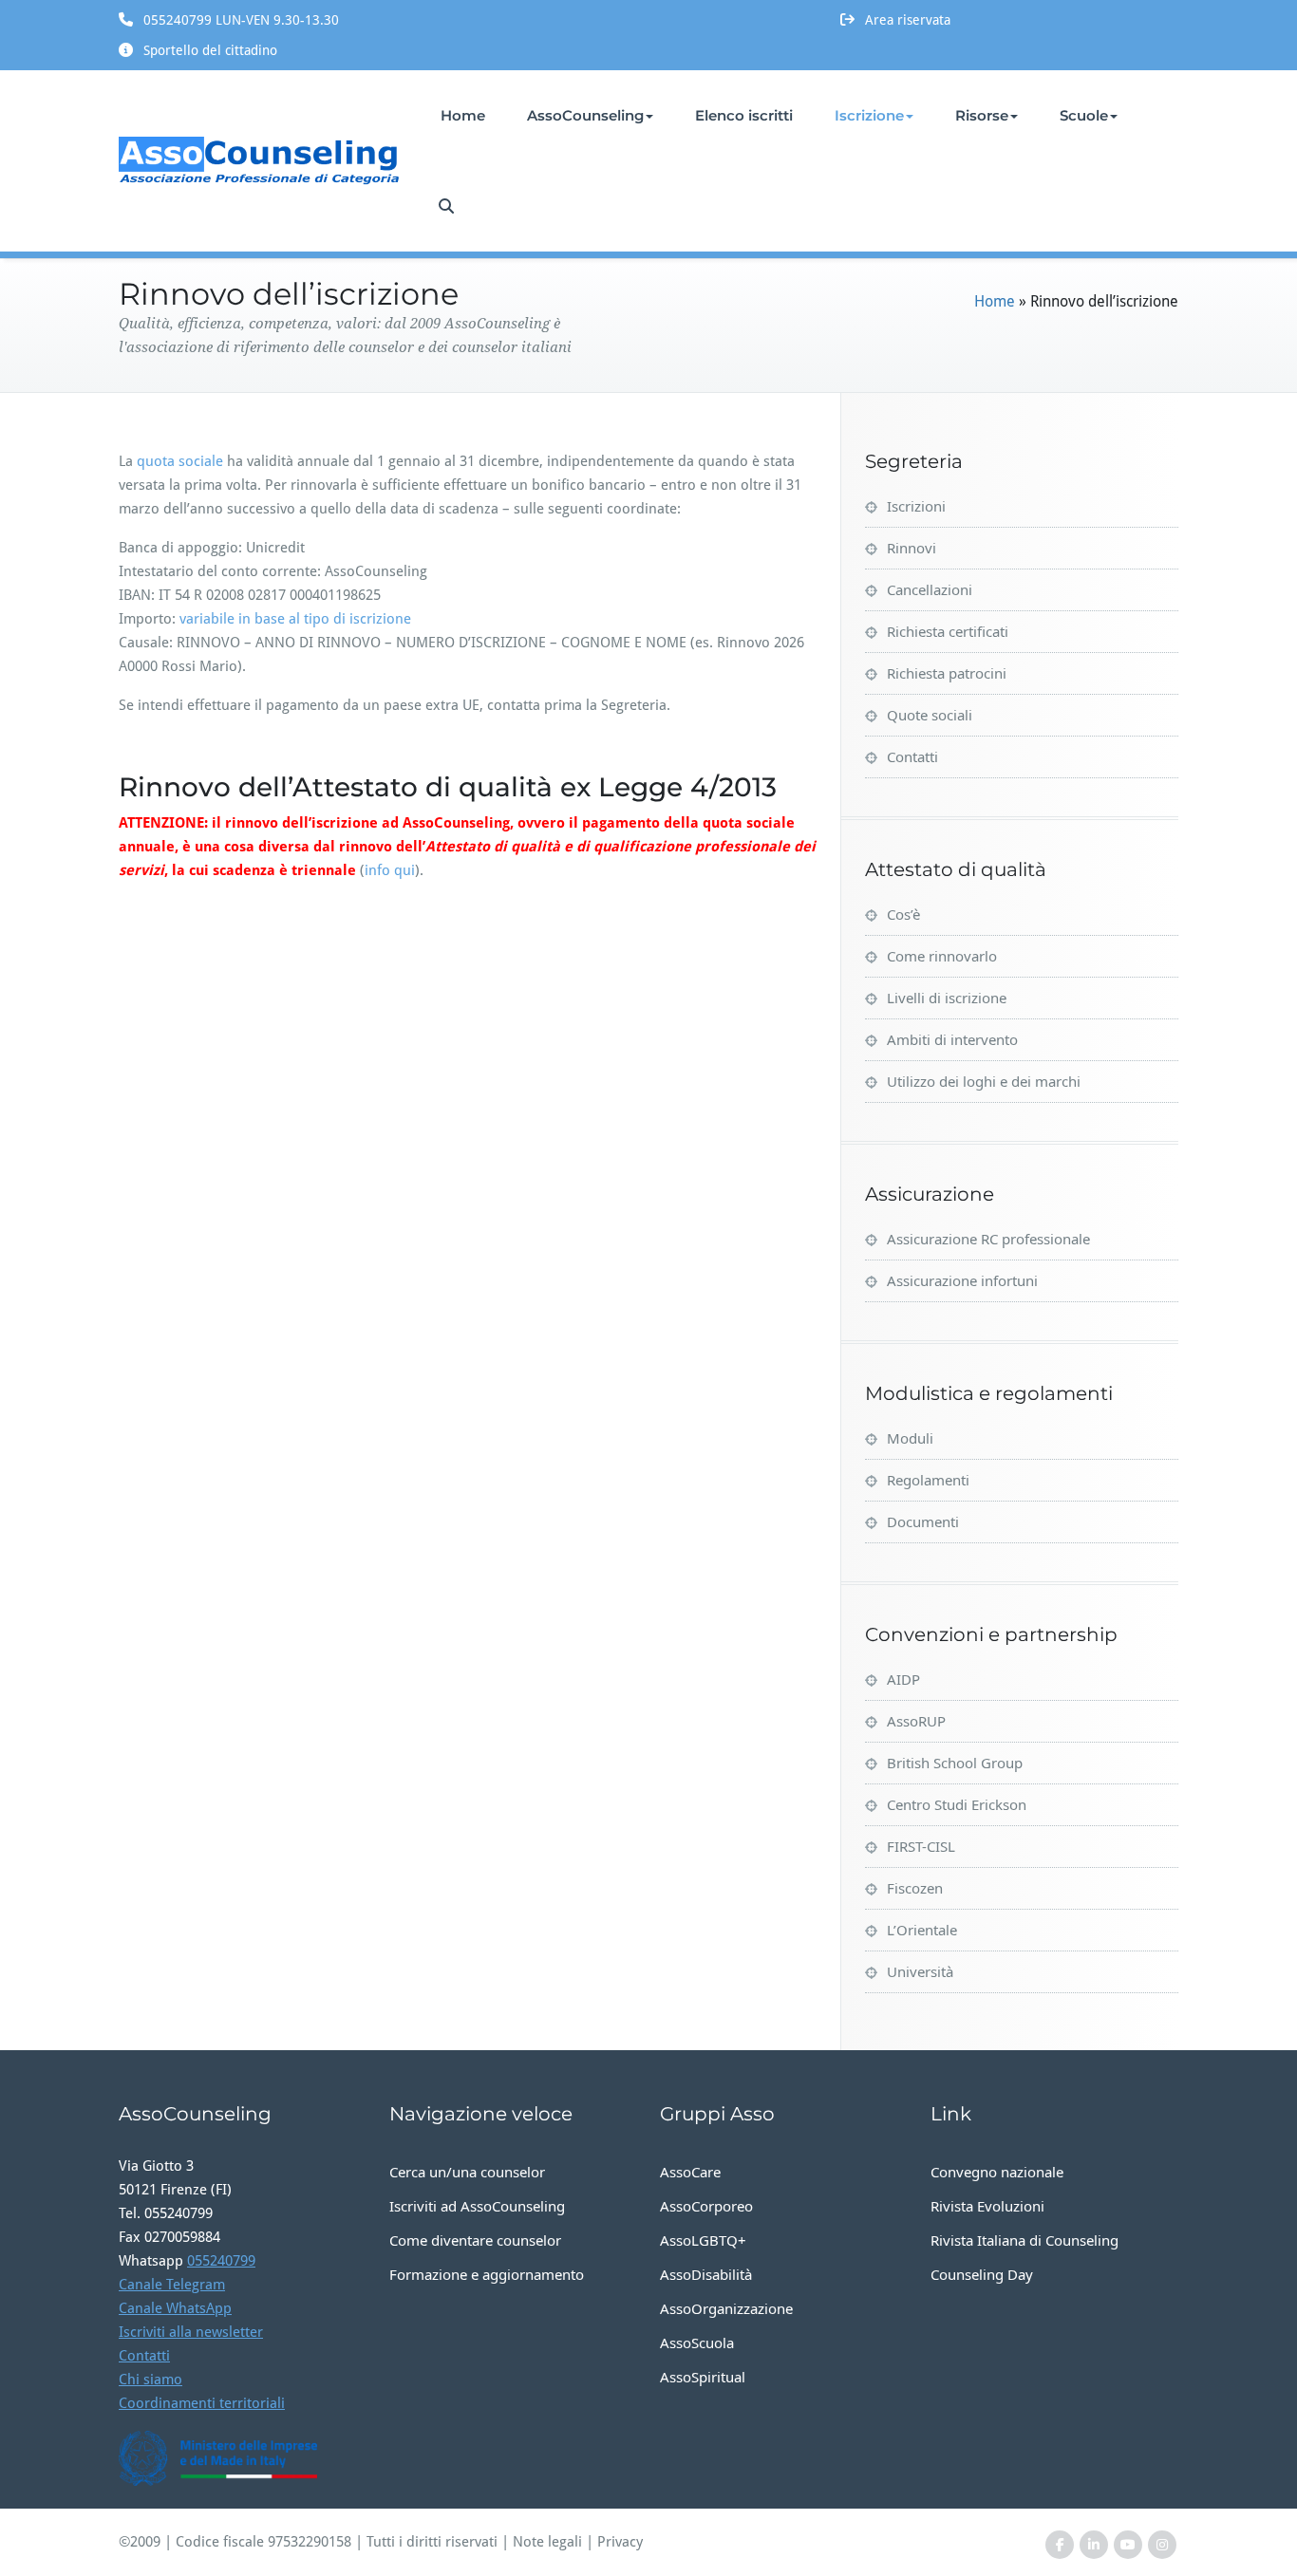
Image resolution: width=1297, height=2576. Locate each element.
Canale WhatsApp (175, 2308)
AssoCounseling (585, 115)
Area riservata (908, 20)
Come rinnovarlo (942, 956)
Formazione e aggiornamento (487, 2274)
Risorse (982, 115)
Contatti (912, 756)
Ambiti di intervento (952, 1039)
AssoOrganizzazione (726, 2308)
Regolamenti (928, 1480)
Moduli (910, 1438)
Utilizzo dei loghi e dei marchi (984, 1081)
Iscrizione (869, 115)
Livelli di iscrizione (947, 998)
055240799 (221, 2261)
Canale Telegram (172, 2285)
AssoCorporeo (706, 2206)
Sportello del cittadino (210, 50)
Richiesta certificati (948, 631)
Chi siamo (150, 2380)
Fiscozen (915, 1888)
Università (920, 1971)
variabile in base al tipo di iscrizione (295, 619)
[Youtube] (1128, 2545)
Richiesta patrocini (947, 673)
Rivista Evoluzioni (987, 2206)
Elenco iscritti (744, 115)
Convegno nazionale (997, 2172)
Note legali (547, 2542)
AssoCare (690, 2172)
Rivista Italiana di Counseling (1024, 2240)
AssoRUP (916, 1721)
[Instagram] (1162, 2545)
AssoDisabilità (706, 2274)
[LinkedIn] (1094, 2545)
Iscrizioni (916, 506)
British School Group (955, 1763)
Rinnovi (912, 548)
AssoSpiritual (703, 2377)
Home (463, 115)
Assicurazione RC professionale (988, 1239)
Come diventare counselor (475, 2240)
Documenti (923, 1521)
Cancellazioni (930, 589)
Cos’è (903, 914)
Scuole (1084, 115)
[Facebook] (1060, 2545)
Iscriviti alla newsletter (191, 2332)
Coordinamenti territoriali (202, 2403)
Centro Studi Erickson (957, 1804)
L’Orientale (922, 1930)
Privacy (620, 2542)
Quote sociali (930, 715)
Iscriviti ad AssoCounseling (477, 2206)
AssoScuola (697, 2343)
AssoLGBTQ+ (703, 2240)
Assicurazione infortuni (962, 1280)
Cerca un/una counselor (467, 2172)
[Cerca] (448, 206)
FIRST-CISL (921, 1846)
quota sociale (180, 461)
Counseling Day (982, 2274)
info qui (390, 870)
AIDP (903, 1679)
